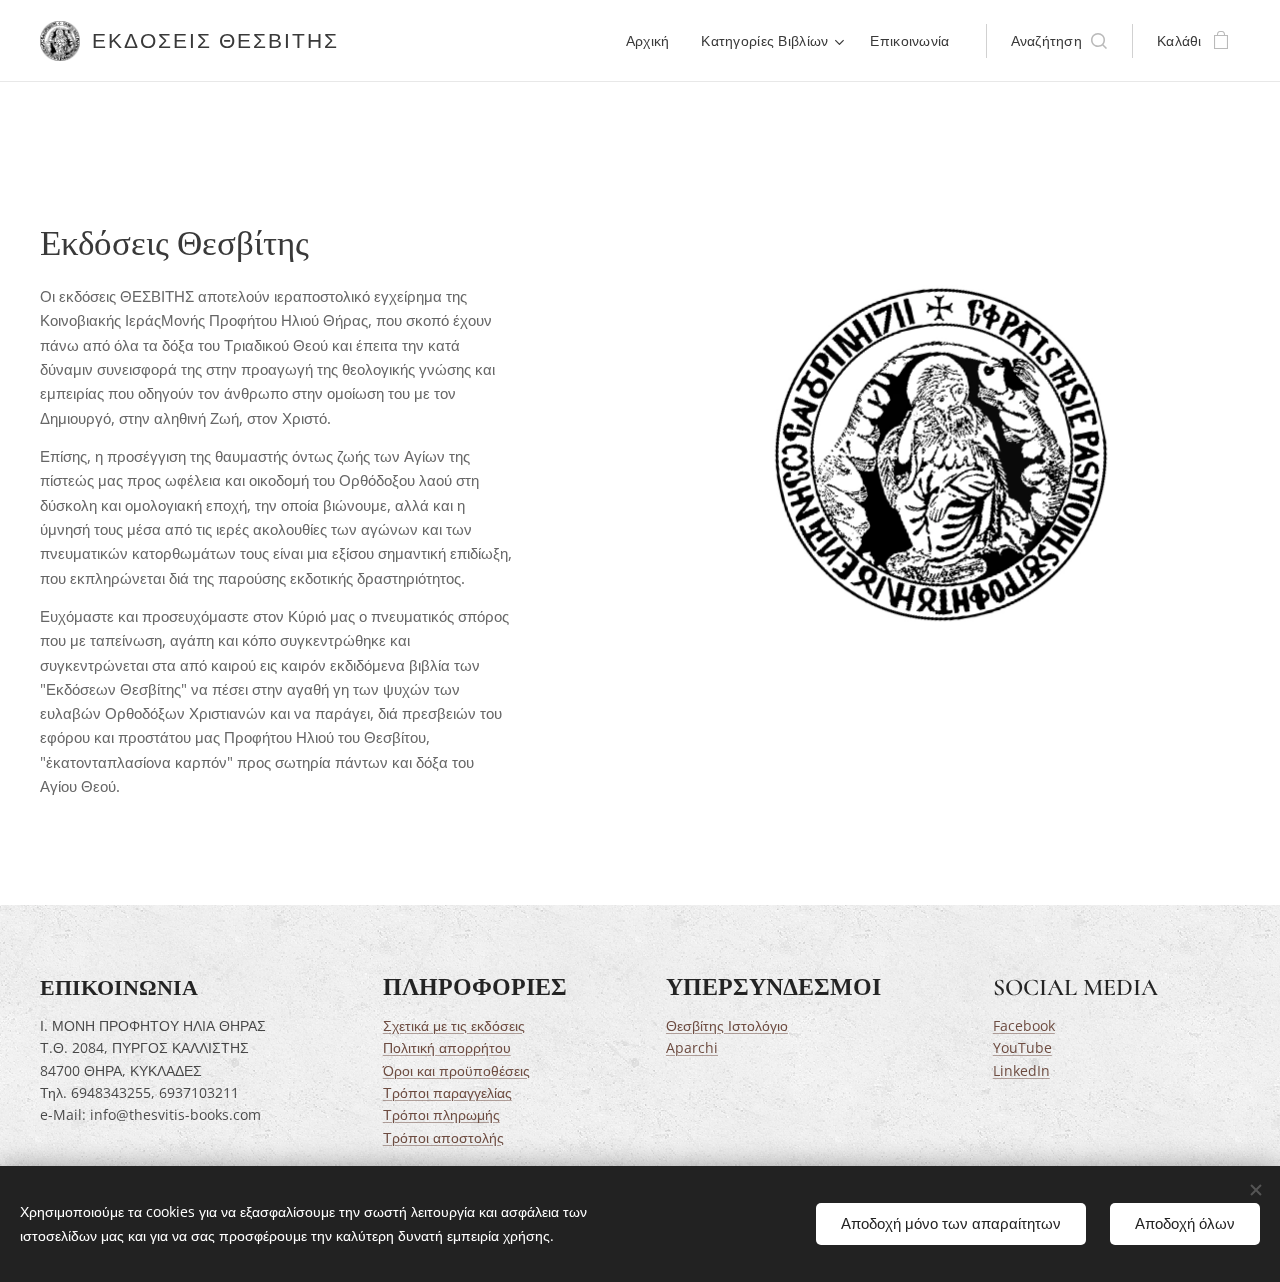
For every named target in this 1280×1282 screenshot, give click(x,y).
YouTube (1022, 1047)
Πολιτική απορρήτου (447, 1047)
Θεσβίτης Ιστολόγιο (727, 1025)
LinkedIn (1021, 1070)
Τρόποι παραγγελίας (447, 1092)
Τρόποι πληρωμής (441, 1114)
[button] (1059, 41)
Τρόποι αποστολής (443, 1137)
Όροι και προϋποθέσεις (456, 1070)
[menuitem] (653, 41)
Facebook (1024, 1025)
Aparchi (692, 1047)
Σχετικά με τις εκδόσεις (454, 1025)
